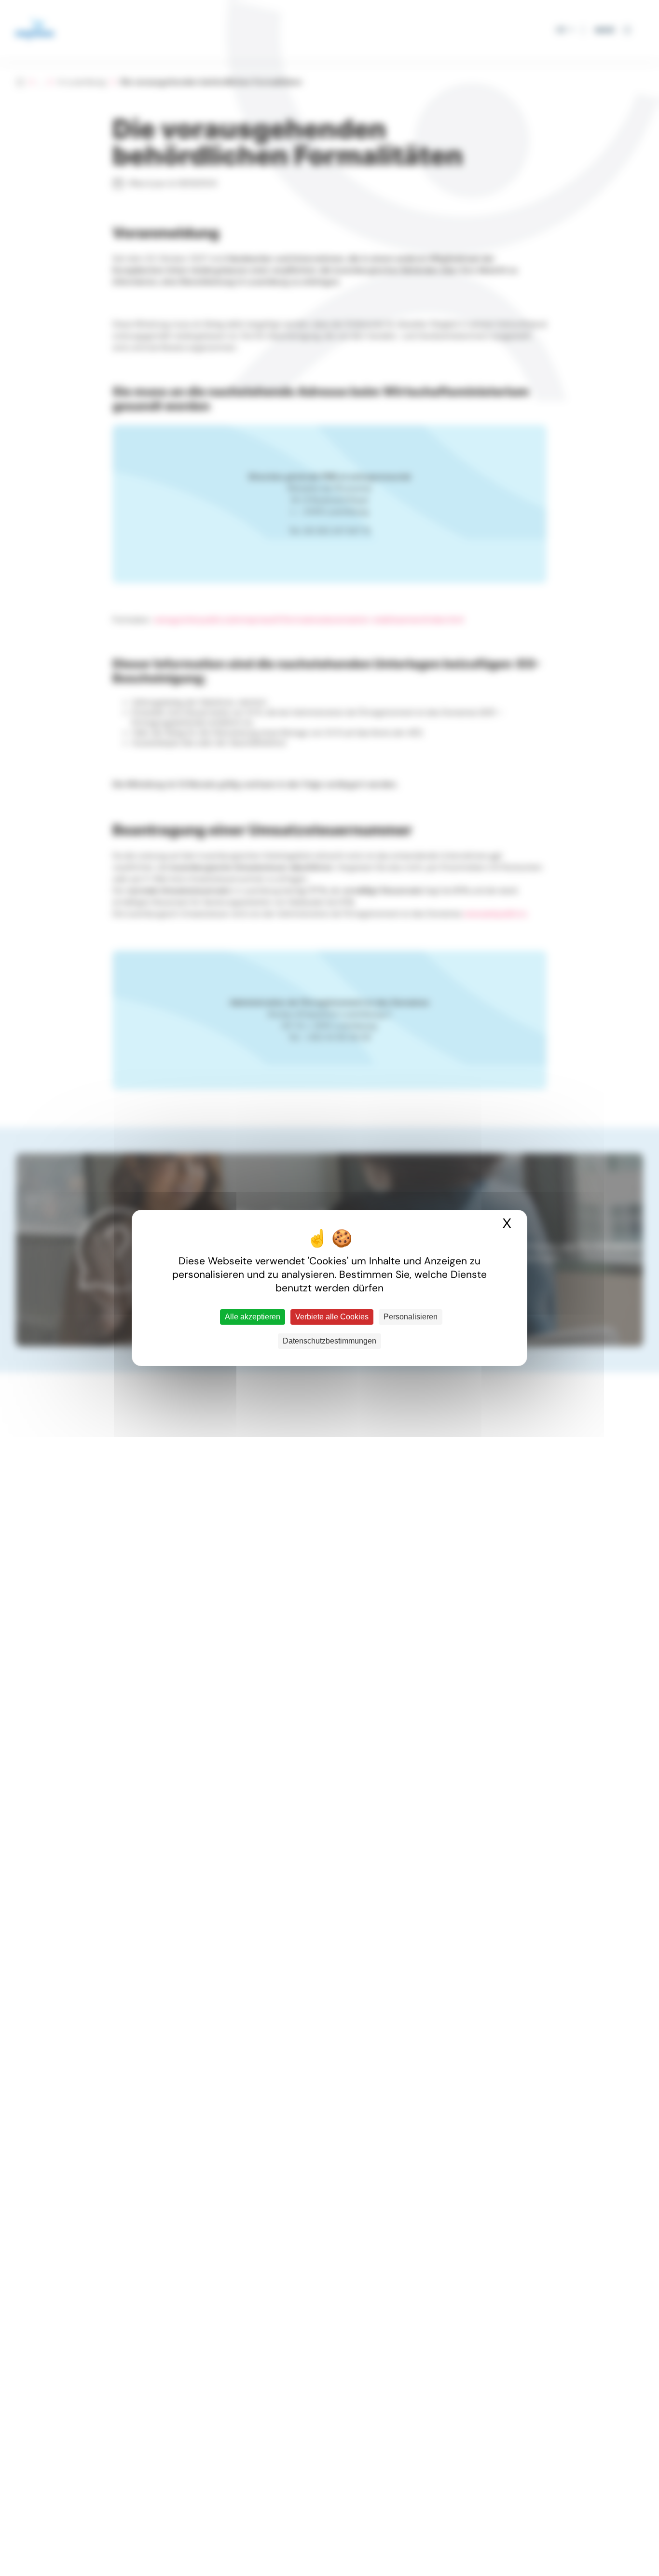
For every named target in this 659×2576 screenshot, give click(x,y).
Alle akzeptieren (253, 1317)
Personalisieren (411, 1317)
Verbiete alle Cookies (332, 1317)
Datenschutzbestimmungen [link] (329, 1341)
